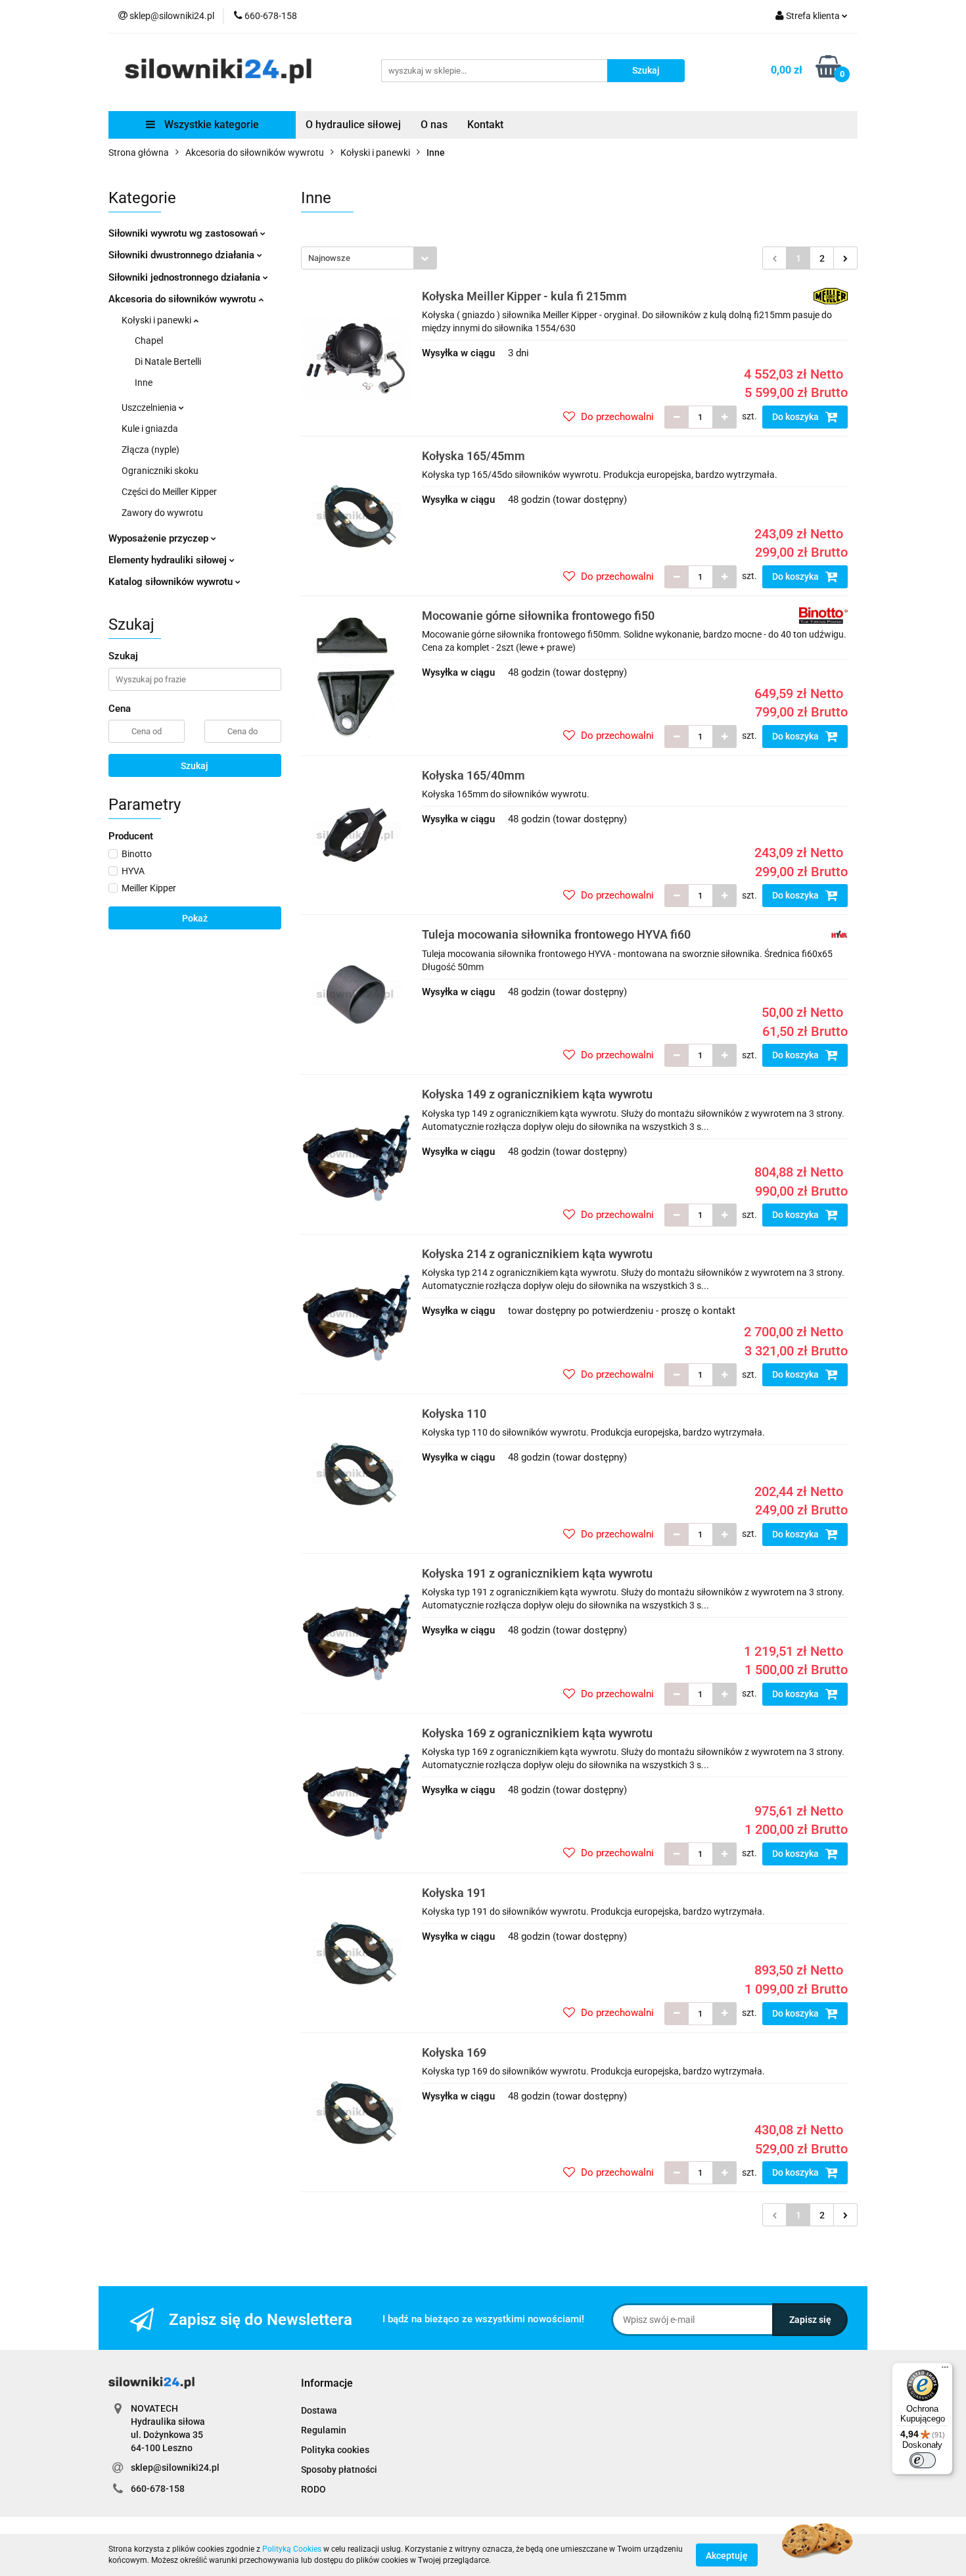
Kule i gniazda (150, 429)
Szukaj (195, 766)
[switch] (923, 2460)
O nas (434, 125)
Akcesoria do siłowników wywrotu (183, 299)
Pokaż (195, 918)
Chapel (149, 340)
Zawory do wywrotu (162, 513)
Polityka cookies (335, 2450)
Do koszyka (796, 417)
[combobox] (369, 258)
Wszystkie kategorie (210, 125)
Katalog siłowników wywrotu (172, 582)
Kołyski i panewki (157, 320)
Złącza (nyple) (150, 450)
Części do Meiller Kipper (169, 492)
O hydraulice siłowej (353, 125)
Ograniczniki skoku (160, 471)
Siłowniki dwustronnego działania (183, 255)
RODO (313, 2489)
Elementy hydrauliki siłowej (169, 560)
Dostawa (319, 2410)
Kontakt (485, 125)
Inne (144, 383)
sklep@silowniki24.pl (175, 2468)
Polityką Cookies (292, 2549)
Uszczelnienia (150, 408)
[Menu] (945, 2370)
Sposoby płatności (339, 2470)
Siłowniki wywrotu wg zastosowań (184, 233)
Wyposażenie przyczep (160, 538)
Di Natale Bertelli (168, 362)
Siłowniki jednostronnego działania (186, 277)
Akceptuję (727, 2555)
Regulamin (324, 2430)
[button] (327, 2384)
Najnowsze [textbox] (329, 258)
